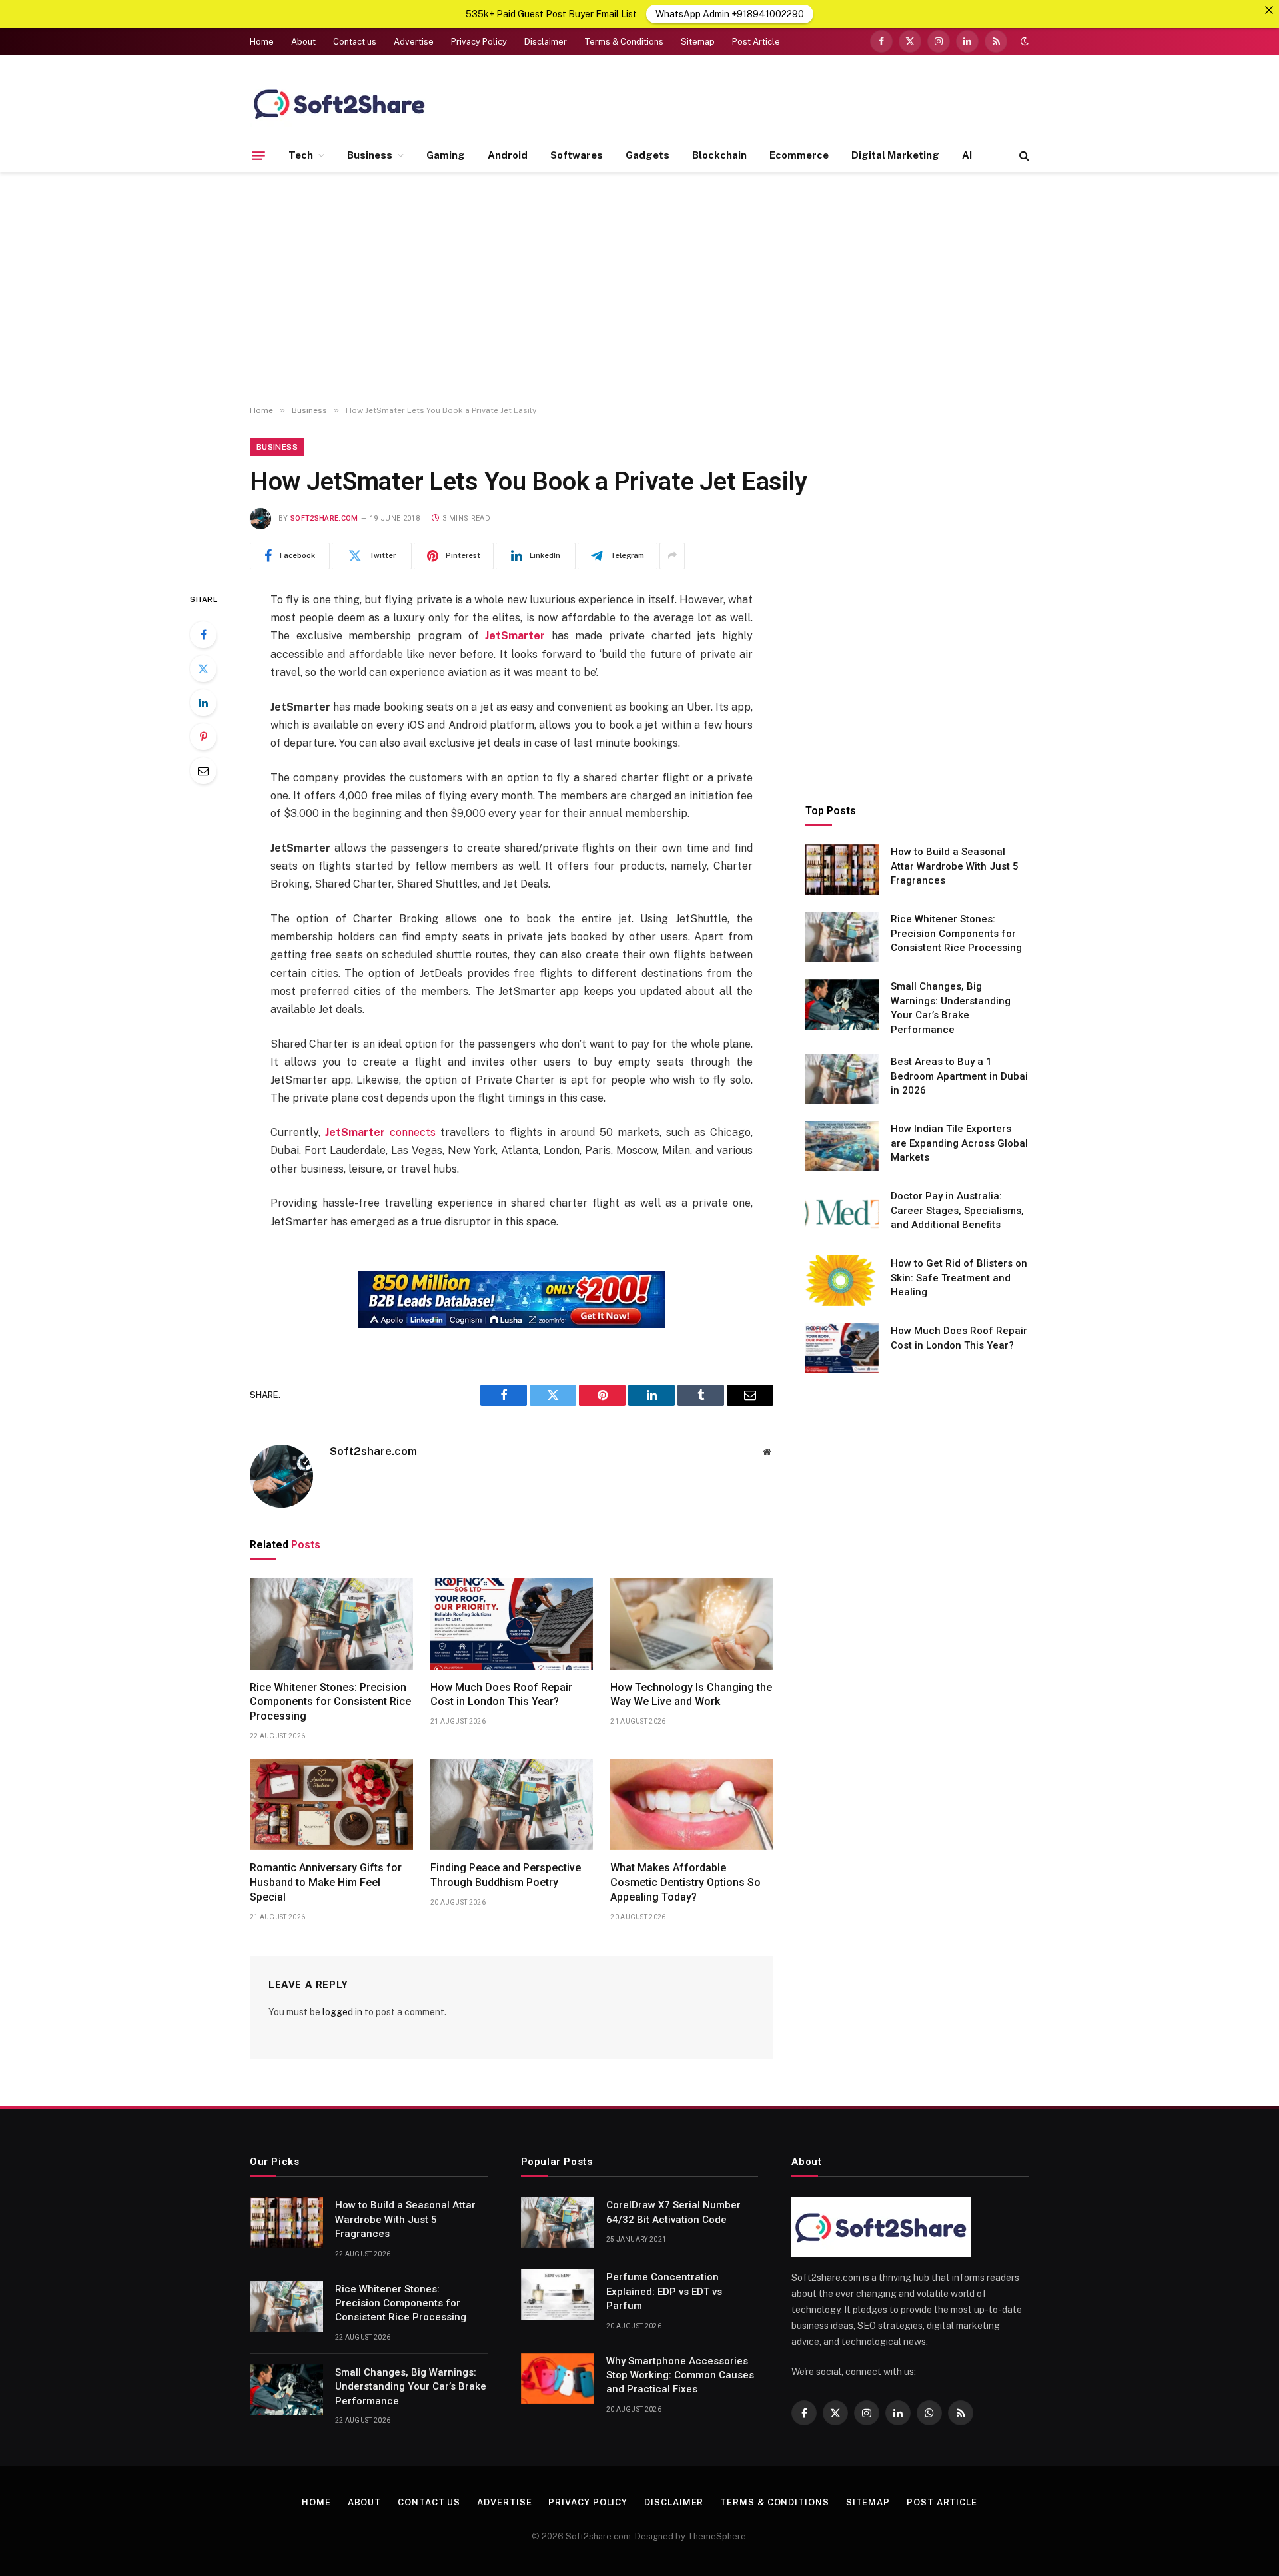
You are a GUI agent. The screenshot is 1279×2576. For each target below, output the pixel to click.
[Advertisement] (639, 289)
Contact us (355, 42)
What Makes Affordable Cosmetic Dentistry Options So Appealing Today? (685, 1882)
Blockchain (719, 155)
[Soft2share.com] (340, 103)
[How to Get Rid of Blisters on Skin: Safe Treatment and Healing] (842, 1281)
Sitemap (698, 42)
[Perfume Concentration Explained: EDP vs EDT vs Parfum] (558, 2294)
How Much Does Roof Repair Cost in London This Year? (501, 1695)
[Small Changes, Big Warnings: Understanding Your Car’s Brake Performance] (842, 1004)
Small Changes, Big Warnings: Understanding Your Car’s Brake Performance (951, 1008)
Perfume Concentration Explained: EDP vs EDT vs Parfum (664, 2291)
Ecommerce (799, 155)
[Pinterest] (203, 737)
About (303, 42)
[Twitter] (203, 669)
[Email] (203, 771)
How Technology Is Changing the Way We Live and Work (691, 1695)
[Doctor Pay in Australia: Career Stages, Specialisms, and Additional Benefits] (842, 1213)
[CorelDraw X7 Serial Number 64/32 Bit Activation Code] (558, 2222)
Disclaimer (546, 42)
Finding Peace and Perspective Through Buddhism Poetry (506, 1875)
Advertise (414, 42)
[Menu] (258, 155)
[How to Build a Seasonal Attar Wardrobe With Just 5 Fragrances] (842, 870)
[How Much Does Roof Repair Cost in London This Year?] (512, 1624)
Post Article (756, 42)
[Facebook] (203, 635)
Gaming (446, 155)
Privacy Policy (479, 42)
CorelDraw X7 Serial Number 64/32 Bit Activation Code (673, 2212)
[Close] (1269, 10)
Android (508, 155)
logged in (342, 2012)
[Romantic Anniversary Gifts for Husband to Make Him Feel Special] (331, 1805)
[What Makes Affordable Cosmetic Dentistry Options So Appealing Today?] (692, 1805)
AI (967, 155)
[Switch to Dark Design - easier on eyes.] (1023, 41)
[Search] (1023, 156)
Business (370, 155)
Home (262, 42)
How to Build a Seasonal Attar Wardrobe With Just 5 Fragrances (955, 867)
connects (380, 1132)
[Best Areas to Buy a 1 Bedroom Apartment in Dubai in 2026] (842, 1079)
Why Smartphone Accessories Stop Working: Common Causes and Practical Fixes (680, 2375)
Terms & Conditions (624, 42)
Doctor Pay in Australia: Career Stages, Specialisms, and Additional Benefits (957, 1210)
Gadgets (647, 155)
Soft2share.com (324, 518)
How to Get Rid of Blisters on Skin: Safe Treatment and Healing (959, 1278)
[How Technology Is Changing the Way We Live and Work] (692, 1624)
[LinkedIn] (203, 703)
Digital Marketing (895, 155)
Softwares (577, 155)
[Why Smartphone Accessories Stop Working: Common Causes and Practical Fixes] (558, 2378)
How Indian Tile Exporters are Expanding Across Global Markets (959, 1143)
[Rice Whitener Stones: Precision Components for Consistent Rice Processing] (331, 1624)
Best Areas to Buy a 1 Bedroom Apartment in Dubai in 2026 (959, 1076)
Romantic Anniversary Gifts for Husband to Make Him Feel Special (326, 1882)
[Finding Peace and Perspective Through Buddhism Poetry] (512, 1805)
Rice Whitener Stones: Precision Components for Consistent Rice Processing (330, 1702)
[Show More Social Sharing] (672, 556)
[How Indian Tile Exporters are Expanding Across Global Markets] (842, 1146)
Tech (301, 155)
